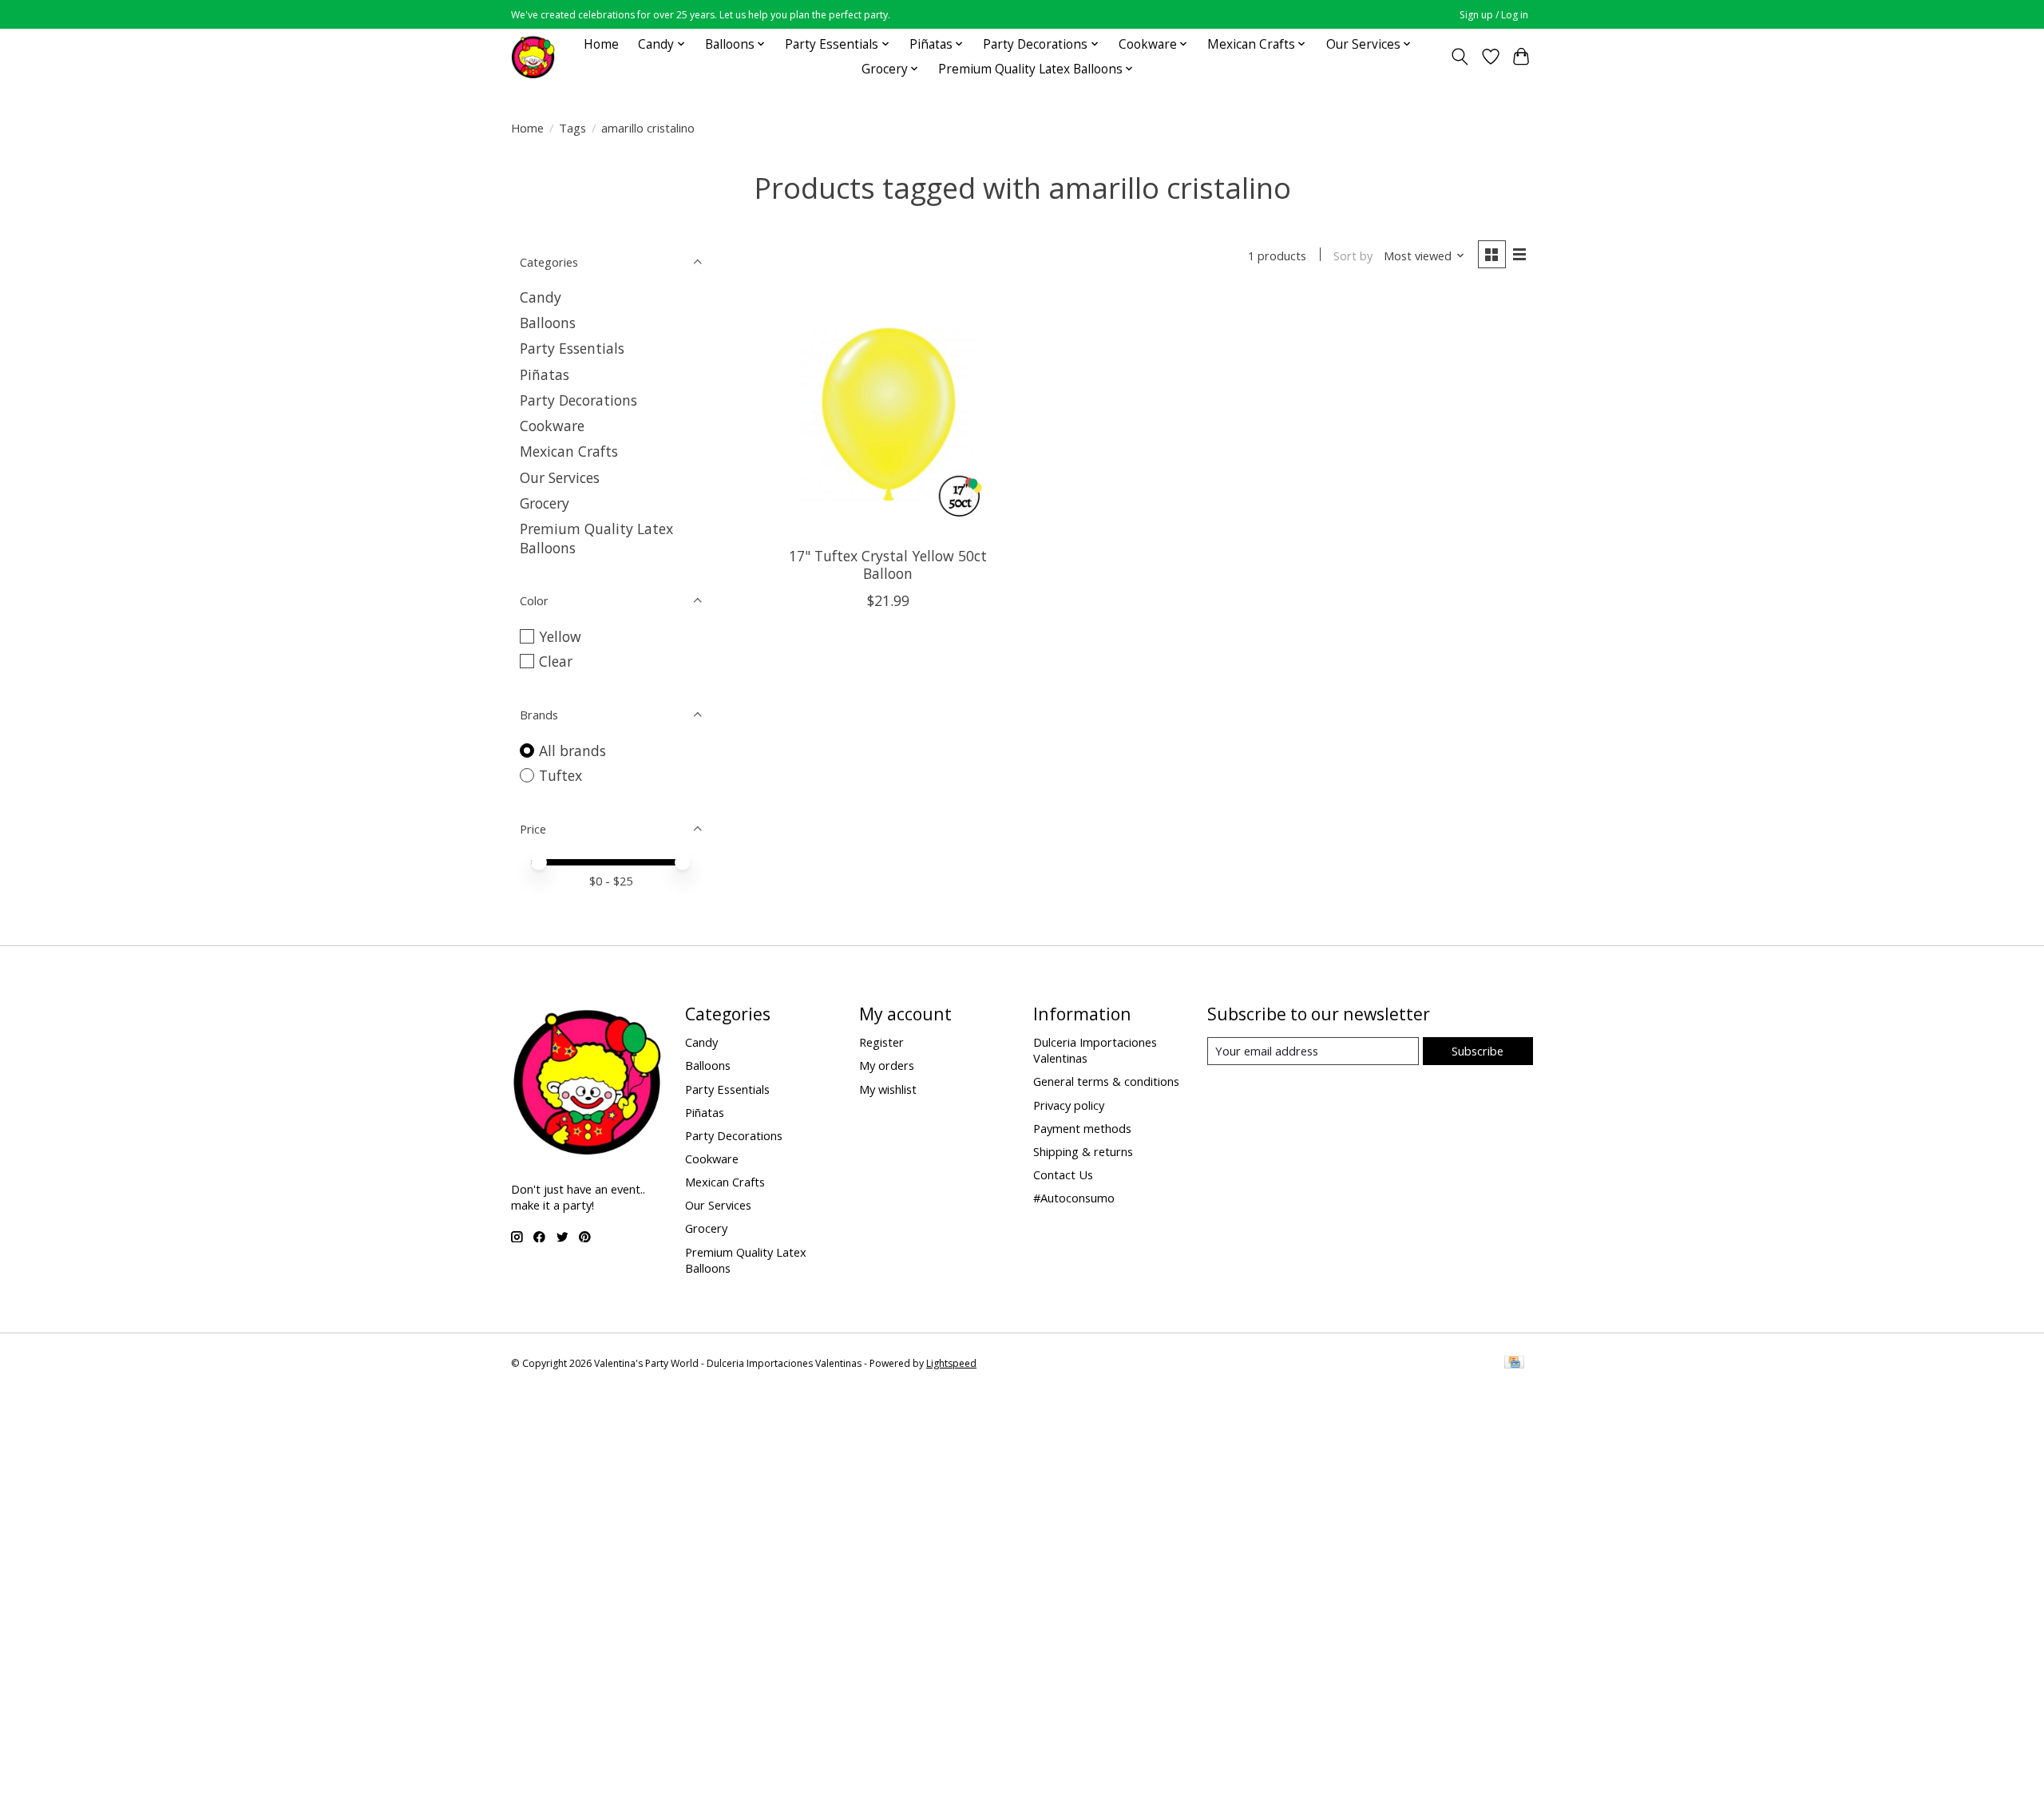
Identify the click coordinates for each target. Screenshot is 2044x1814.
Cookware (552, 426)
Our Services (560, 477)
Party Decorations (578, 400)
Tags (572, 128)
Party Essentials (572, 348)
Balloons (548, 323)
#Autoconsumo (1074, 1198)
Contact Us (1063, 1174)
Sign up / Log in (1494, 15)
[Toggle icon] (1460, 57)
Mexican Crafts (569, 451)
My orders (887, 1065)
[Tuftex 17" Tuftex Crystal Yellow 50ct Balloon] (888, 415)
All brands (572, 751)
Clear (556, 661)
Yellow (560, 636)
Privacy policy (1069, 1105)
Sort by (1353, 255)
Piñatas (545, 374)
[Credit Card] (1514, 1364)
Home (601, 44)
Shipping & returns (1083, 1151)
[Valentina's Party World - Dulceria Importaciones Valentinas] (533, 56)
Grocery (545, 503)
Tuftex (561, 775)
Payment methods (1082, 1128)
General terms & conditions (1106, 1081)
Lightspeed (951, 1363)
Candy (541, 297)
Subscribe (1478, 1051)
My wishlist (888, 1089)
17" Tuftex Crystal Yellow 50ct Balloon (888, 564)
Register (881, 1042)
